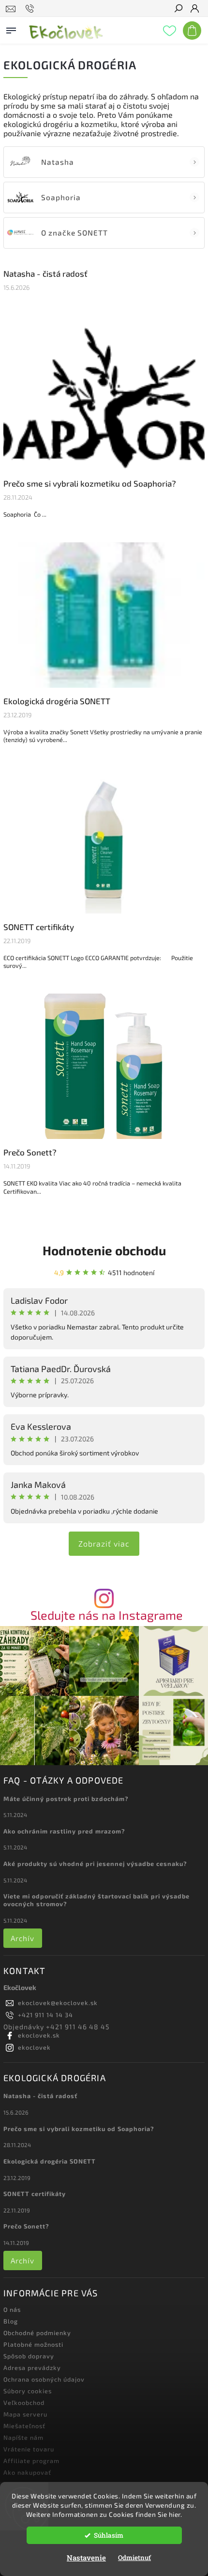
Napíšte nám (23, 2437)
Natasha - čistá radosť (45, 273)
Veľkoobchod (24, 2402)
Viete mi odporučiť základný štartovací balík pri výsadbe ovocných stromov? (97, 1900)
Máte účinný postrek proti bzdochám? (66, 1799)
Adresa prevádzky (32, 2368)
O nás (12, 2309)
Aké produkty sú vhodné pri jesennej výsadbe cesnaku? (95, 1864)
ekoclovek (34, 2047)
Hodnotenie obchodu (104, 1250)
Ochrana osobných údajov (44, 2379)
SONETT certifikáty (39, 927)
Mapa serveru (25, 2414)
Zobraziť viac (104, 1543)
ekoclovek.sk (39, 2035)
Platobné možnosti (33, 2344)
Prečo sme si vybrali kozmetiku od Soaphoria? (90, 483)
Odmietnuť (134, 2558)
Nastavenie (86, 2558)
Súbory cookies (28, 2391)
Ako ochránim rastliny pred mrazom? (64, 1831)
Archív (22, 1938)
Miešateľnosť (24, 2426)
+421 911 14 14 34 (45, 2015)
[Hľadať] (178, 9)
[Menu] (11, 29)
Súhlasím (109, 2535)
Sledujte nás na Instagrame (107, 1615)
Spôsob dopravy (29, 2356)
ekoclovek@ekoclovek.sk (58, 2003)
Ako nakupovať (27, 2472)
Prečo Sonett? (30, 1152)
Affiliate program (31, 2461)
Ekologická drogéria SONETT (57, 701)
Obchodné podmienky (37, 2333)
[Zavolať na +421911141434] (31, 9)
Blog (11, 2321)
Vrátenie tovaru (29, 2449)
